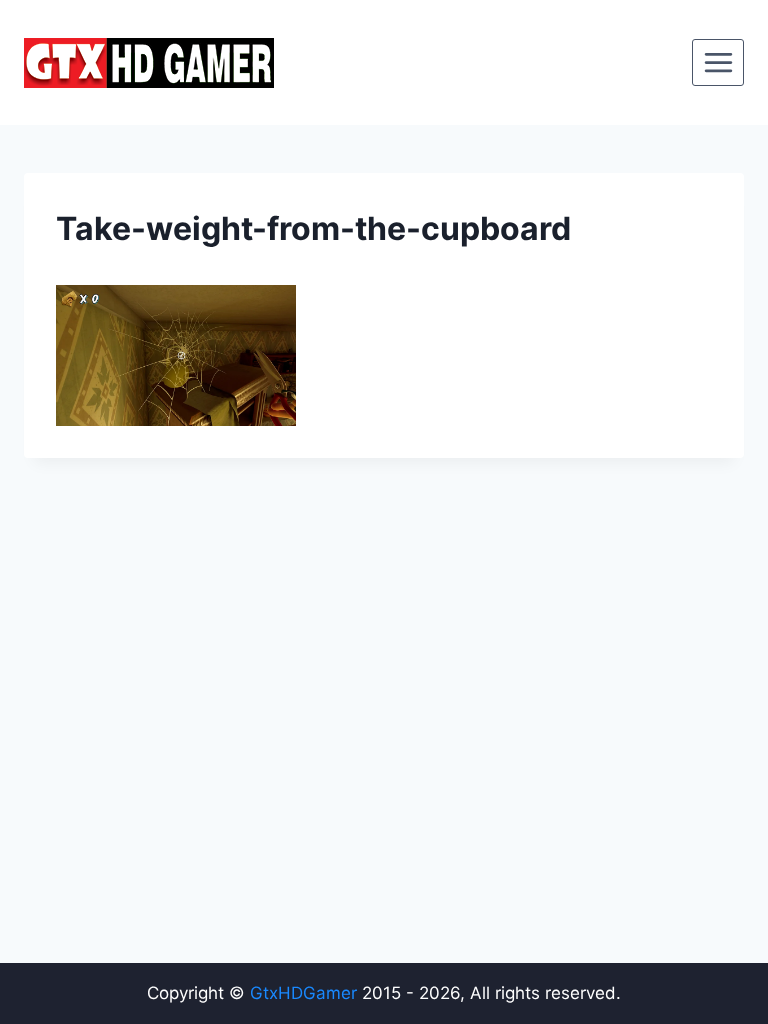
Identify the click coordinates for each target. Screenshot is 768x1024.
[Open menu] (718, 62)
